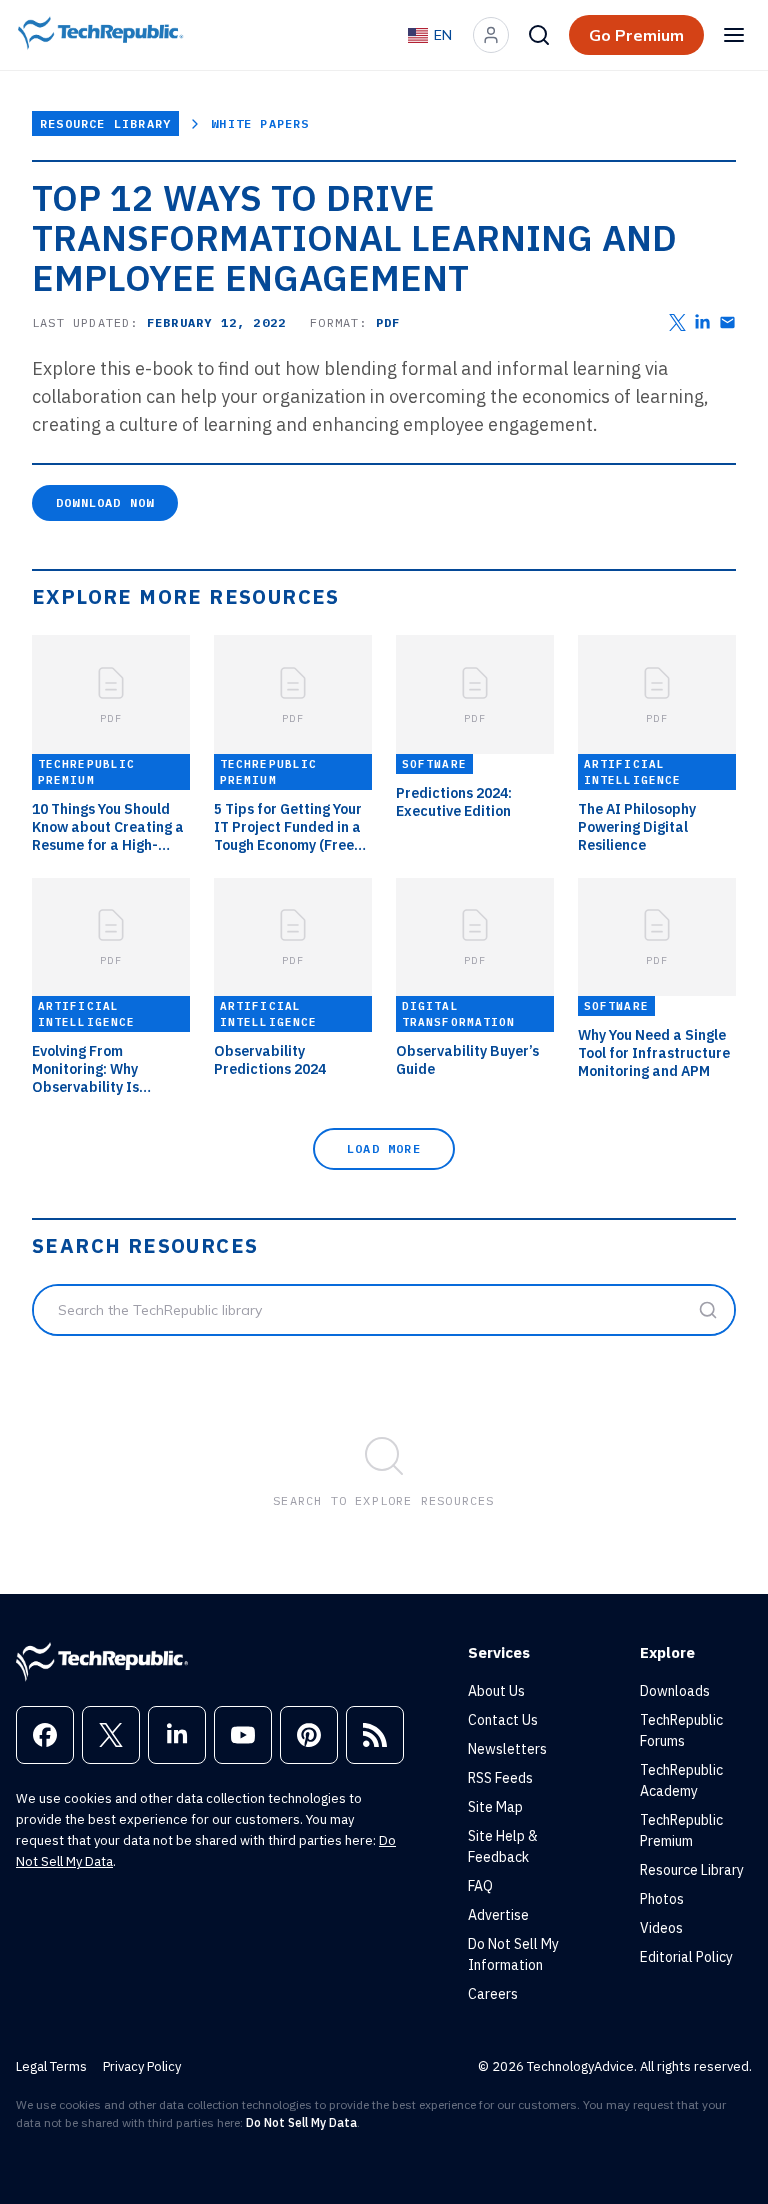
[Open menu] (734, 35)
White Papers (260, 123)
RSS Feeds (500, 1778)
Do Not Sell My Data (301, 2122)
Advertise (498, 1915)
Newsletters (507, 1749)
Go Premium (636, 35)
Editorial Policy (686, 1957)
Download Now (105, 502)
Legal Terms (51, 2066)
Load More (384, 1148)
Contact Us (503, 1720)
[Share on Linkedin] (702, 322)
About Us (496, 1691)
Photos (662, 1899)
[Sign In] (491, 35)
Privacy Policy (142, 2066)
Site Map (495, 1807)
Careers (493, 1994)
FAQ (480, 1886)
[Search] (539, 35)
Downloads (675, 1691)
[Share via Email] (727, 322)
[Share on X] (677, 322)
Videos (661, 1928)
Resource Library (105, 123)
